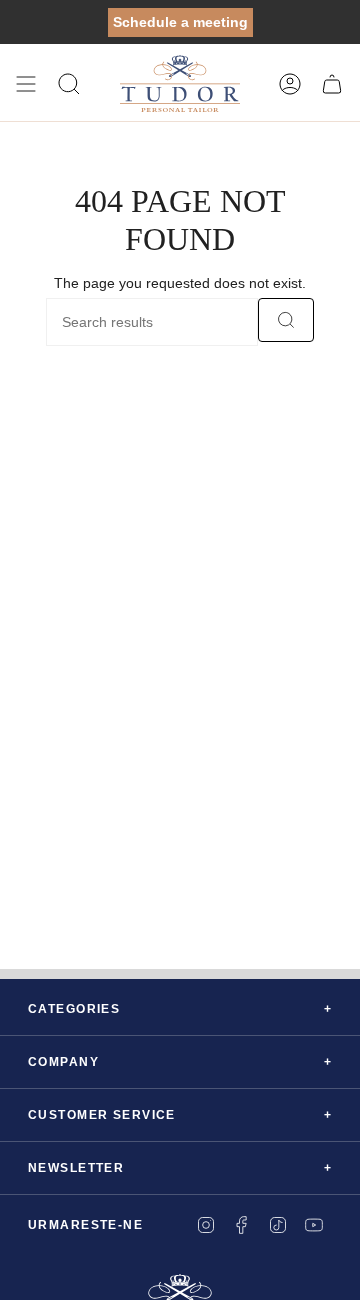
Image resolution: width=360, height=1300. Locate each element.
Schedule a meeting (180, 22)
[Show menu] (26, 84)
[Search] (286, 320)
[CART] (332, 84)
